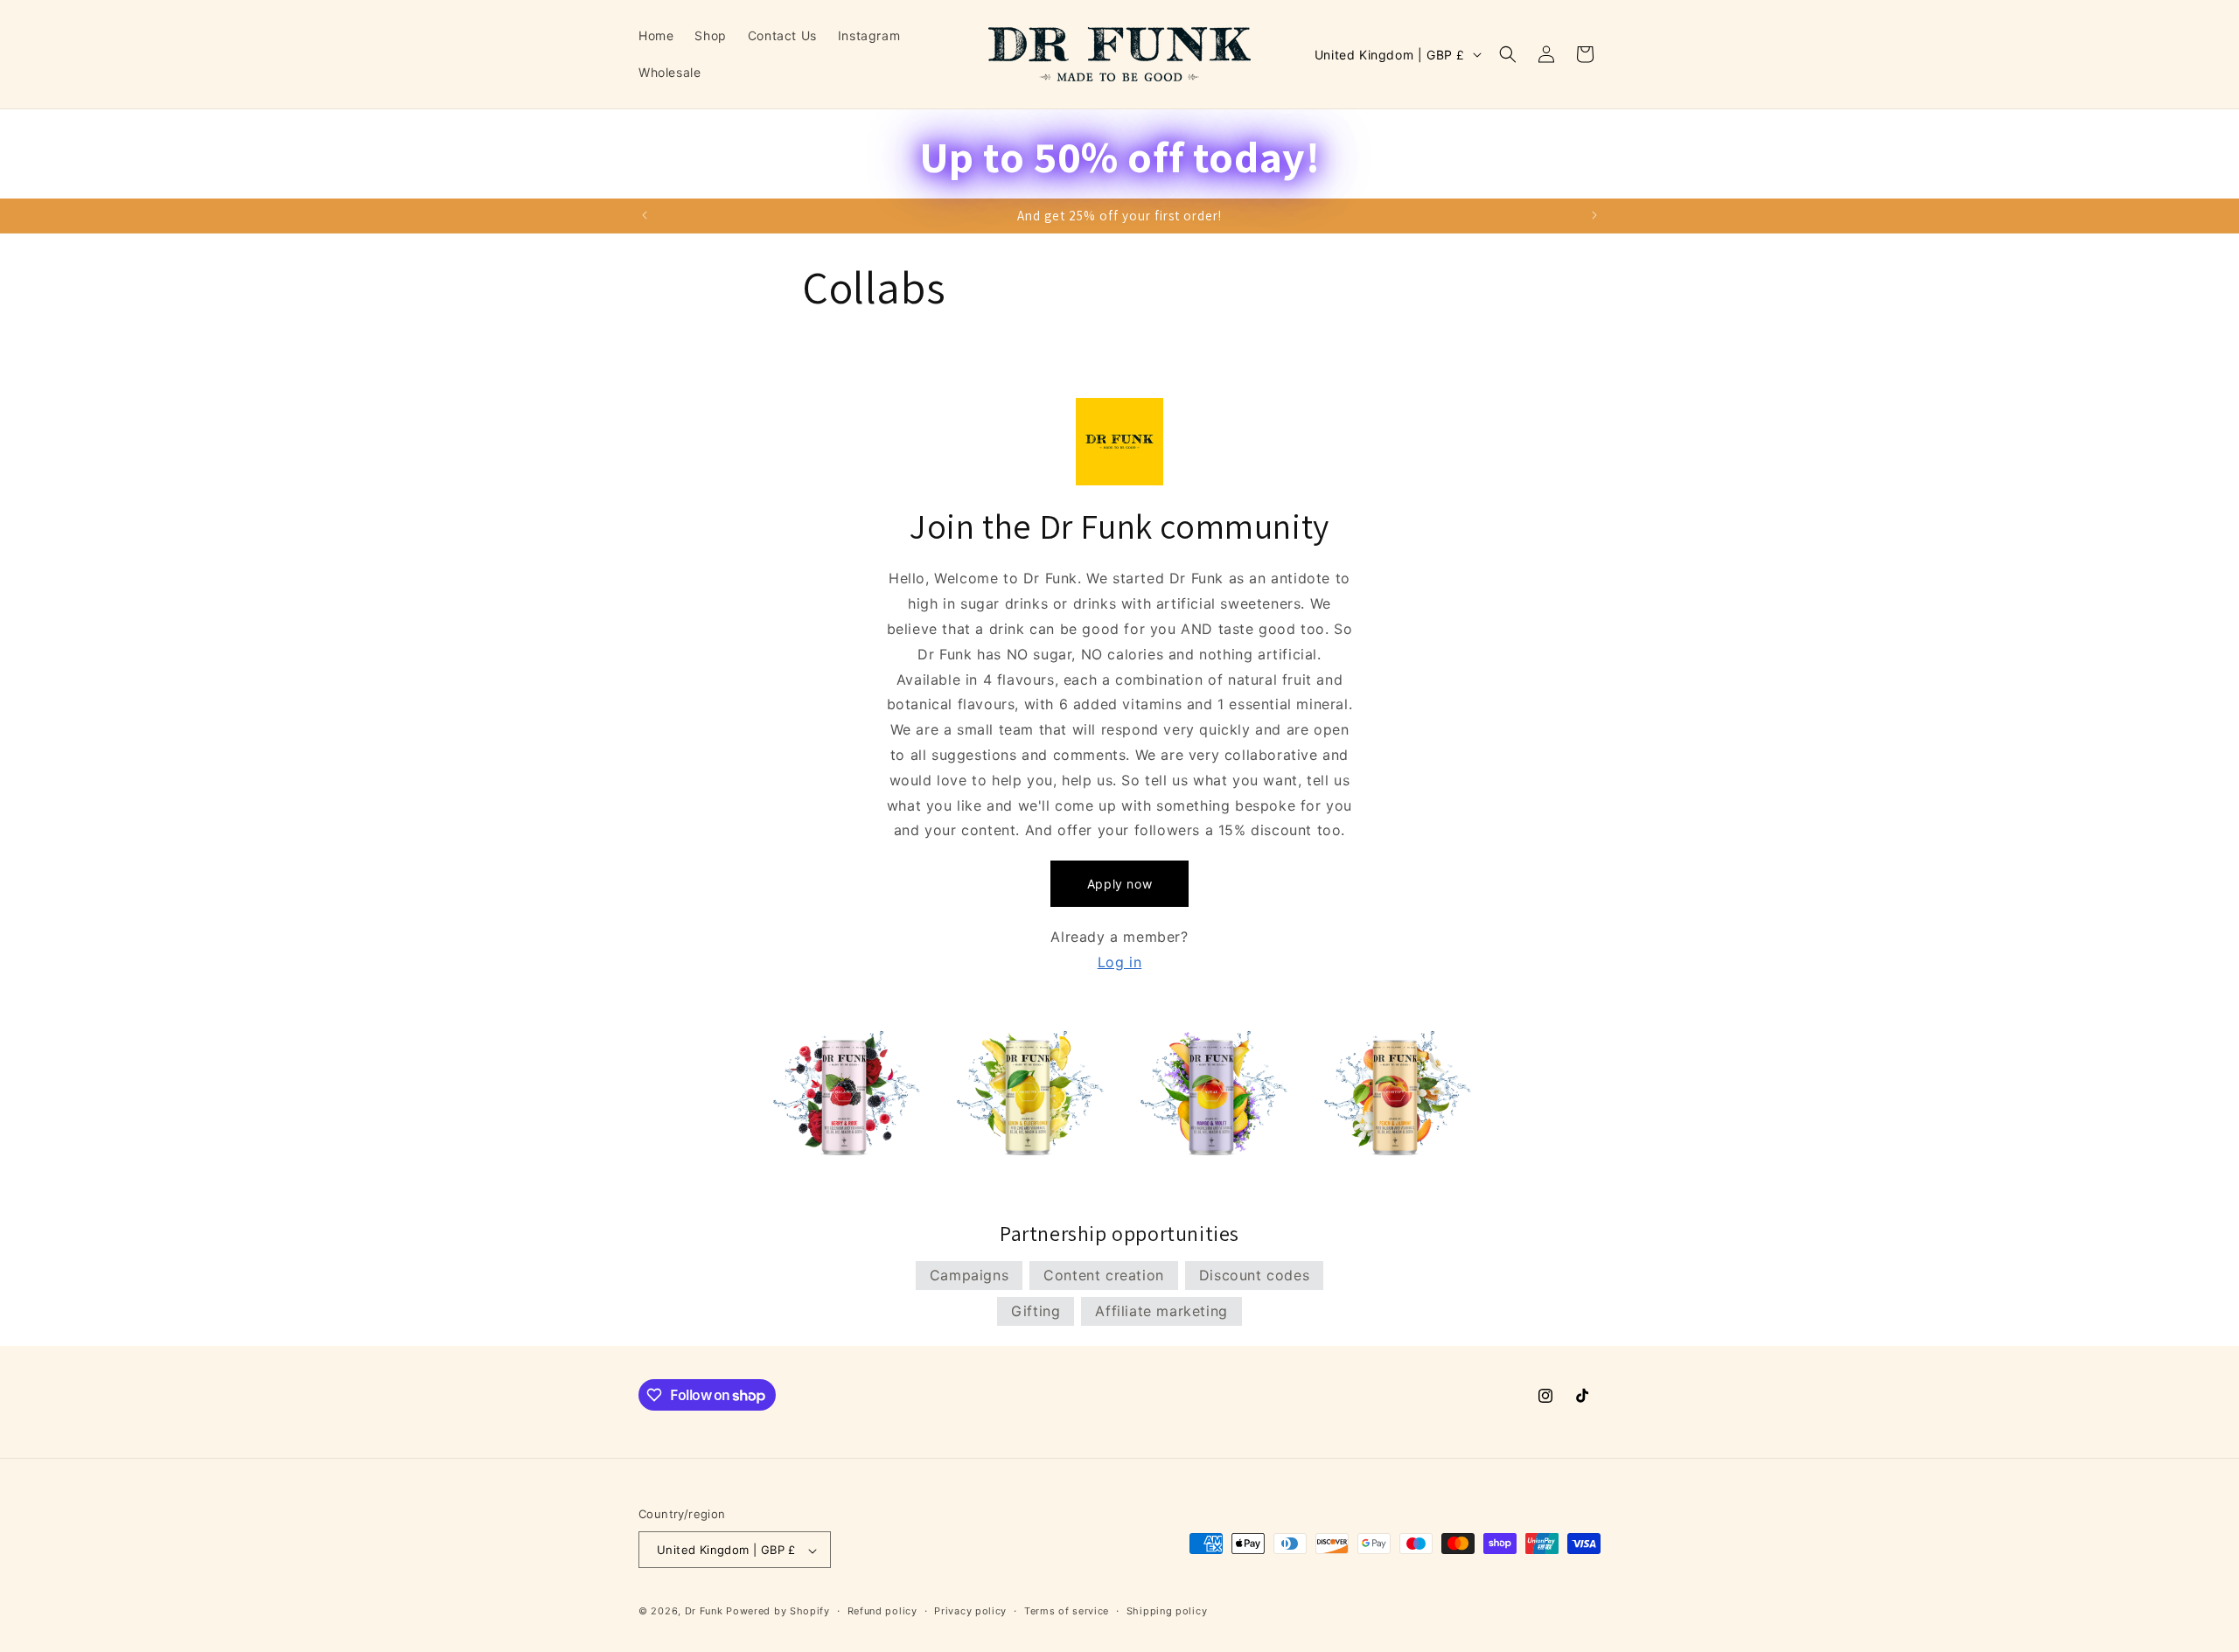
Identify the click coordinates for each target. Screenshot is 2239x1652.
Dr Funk (704, 1612)
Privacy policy (970, 1611)
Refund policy (882, 1611)
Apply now (1119, 884)
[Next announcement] (1594, 215)
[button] (1508, 54)
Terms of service (1067, 1611)
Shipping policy (1167, 1611)
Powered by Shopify (778, 1612)
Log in (1120, 962)
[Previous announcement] (645, 215)
